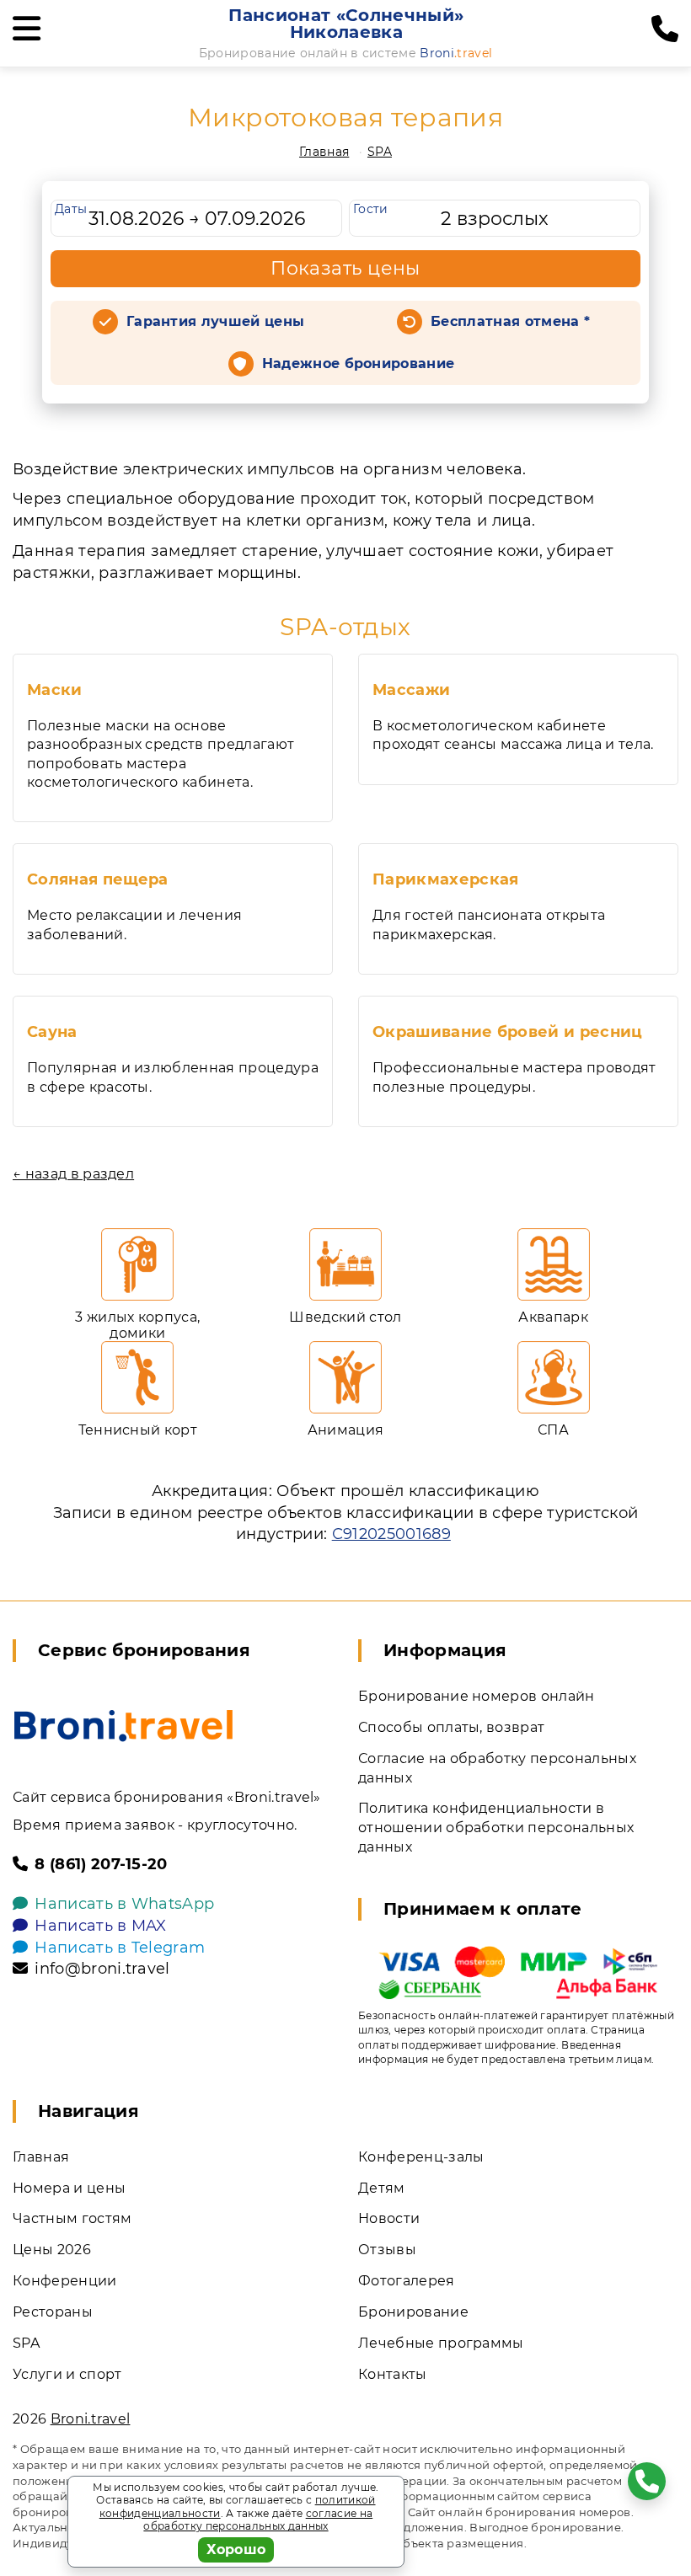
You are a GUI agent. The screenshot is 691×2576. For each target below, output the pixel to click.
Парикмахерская (445, 879)
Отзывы (387, 2250)
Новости (389, 2218)
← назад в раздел (73, 1174)
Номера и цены (69, 2188)
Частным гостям (72, 2218)
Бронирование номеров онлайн (477, 1696)
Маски (55, 690)
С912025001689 (391, 1534)
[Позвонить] (665, 29)
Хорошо (236, 2549)
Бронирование (413, 2312)
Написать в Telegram (120, 1948)
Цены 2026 (52, 2250)
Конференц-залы (421, 2157)
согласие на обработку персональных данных (258, 2520)
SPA (380, 152)
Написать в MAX (100, 1926)
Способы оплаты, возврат (451, 1727)
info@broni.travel (102, 1969)
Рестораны (53, 2312)
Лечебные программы (441, 2343)
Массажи (411, 690)
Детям (382, 2188)
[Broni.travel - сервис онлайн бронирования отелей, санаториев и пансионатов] (123, 1726)
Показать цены (345, 268)
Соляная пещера (97, 879)
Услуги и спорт (67, 2374)
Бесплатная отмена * (510, 321)
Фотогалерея (407, 2281)
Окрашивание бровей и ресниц (508, 1032)
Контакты (393, 2374)
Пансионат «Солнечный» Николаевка (346, 24)
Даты (71, 209)
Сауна (52, 1032)
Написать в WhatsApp (124, 1904)
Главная (324, 152)
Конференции (65, 2281)
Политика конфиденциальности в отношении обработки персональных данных (496, 1828)
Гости (371, 209)
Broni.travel (91, 2419)
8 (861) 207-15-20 (101, 1864)
